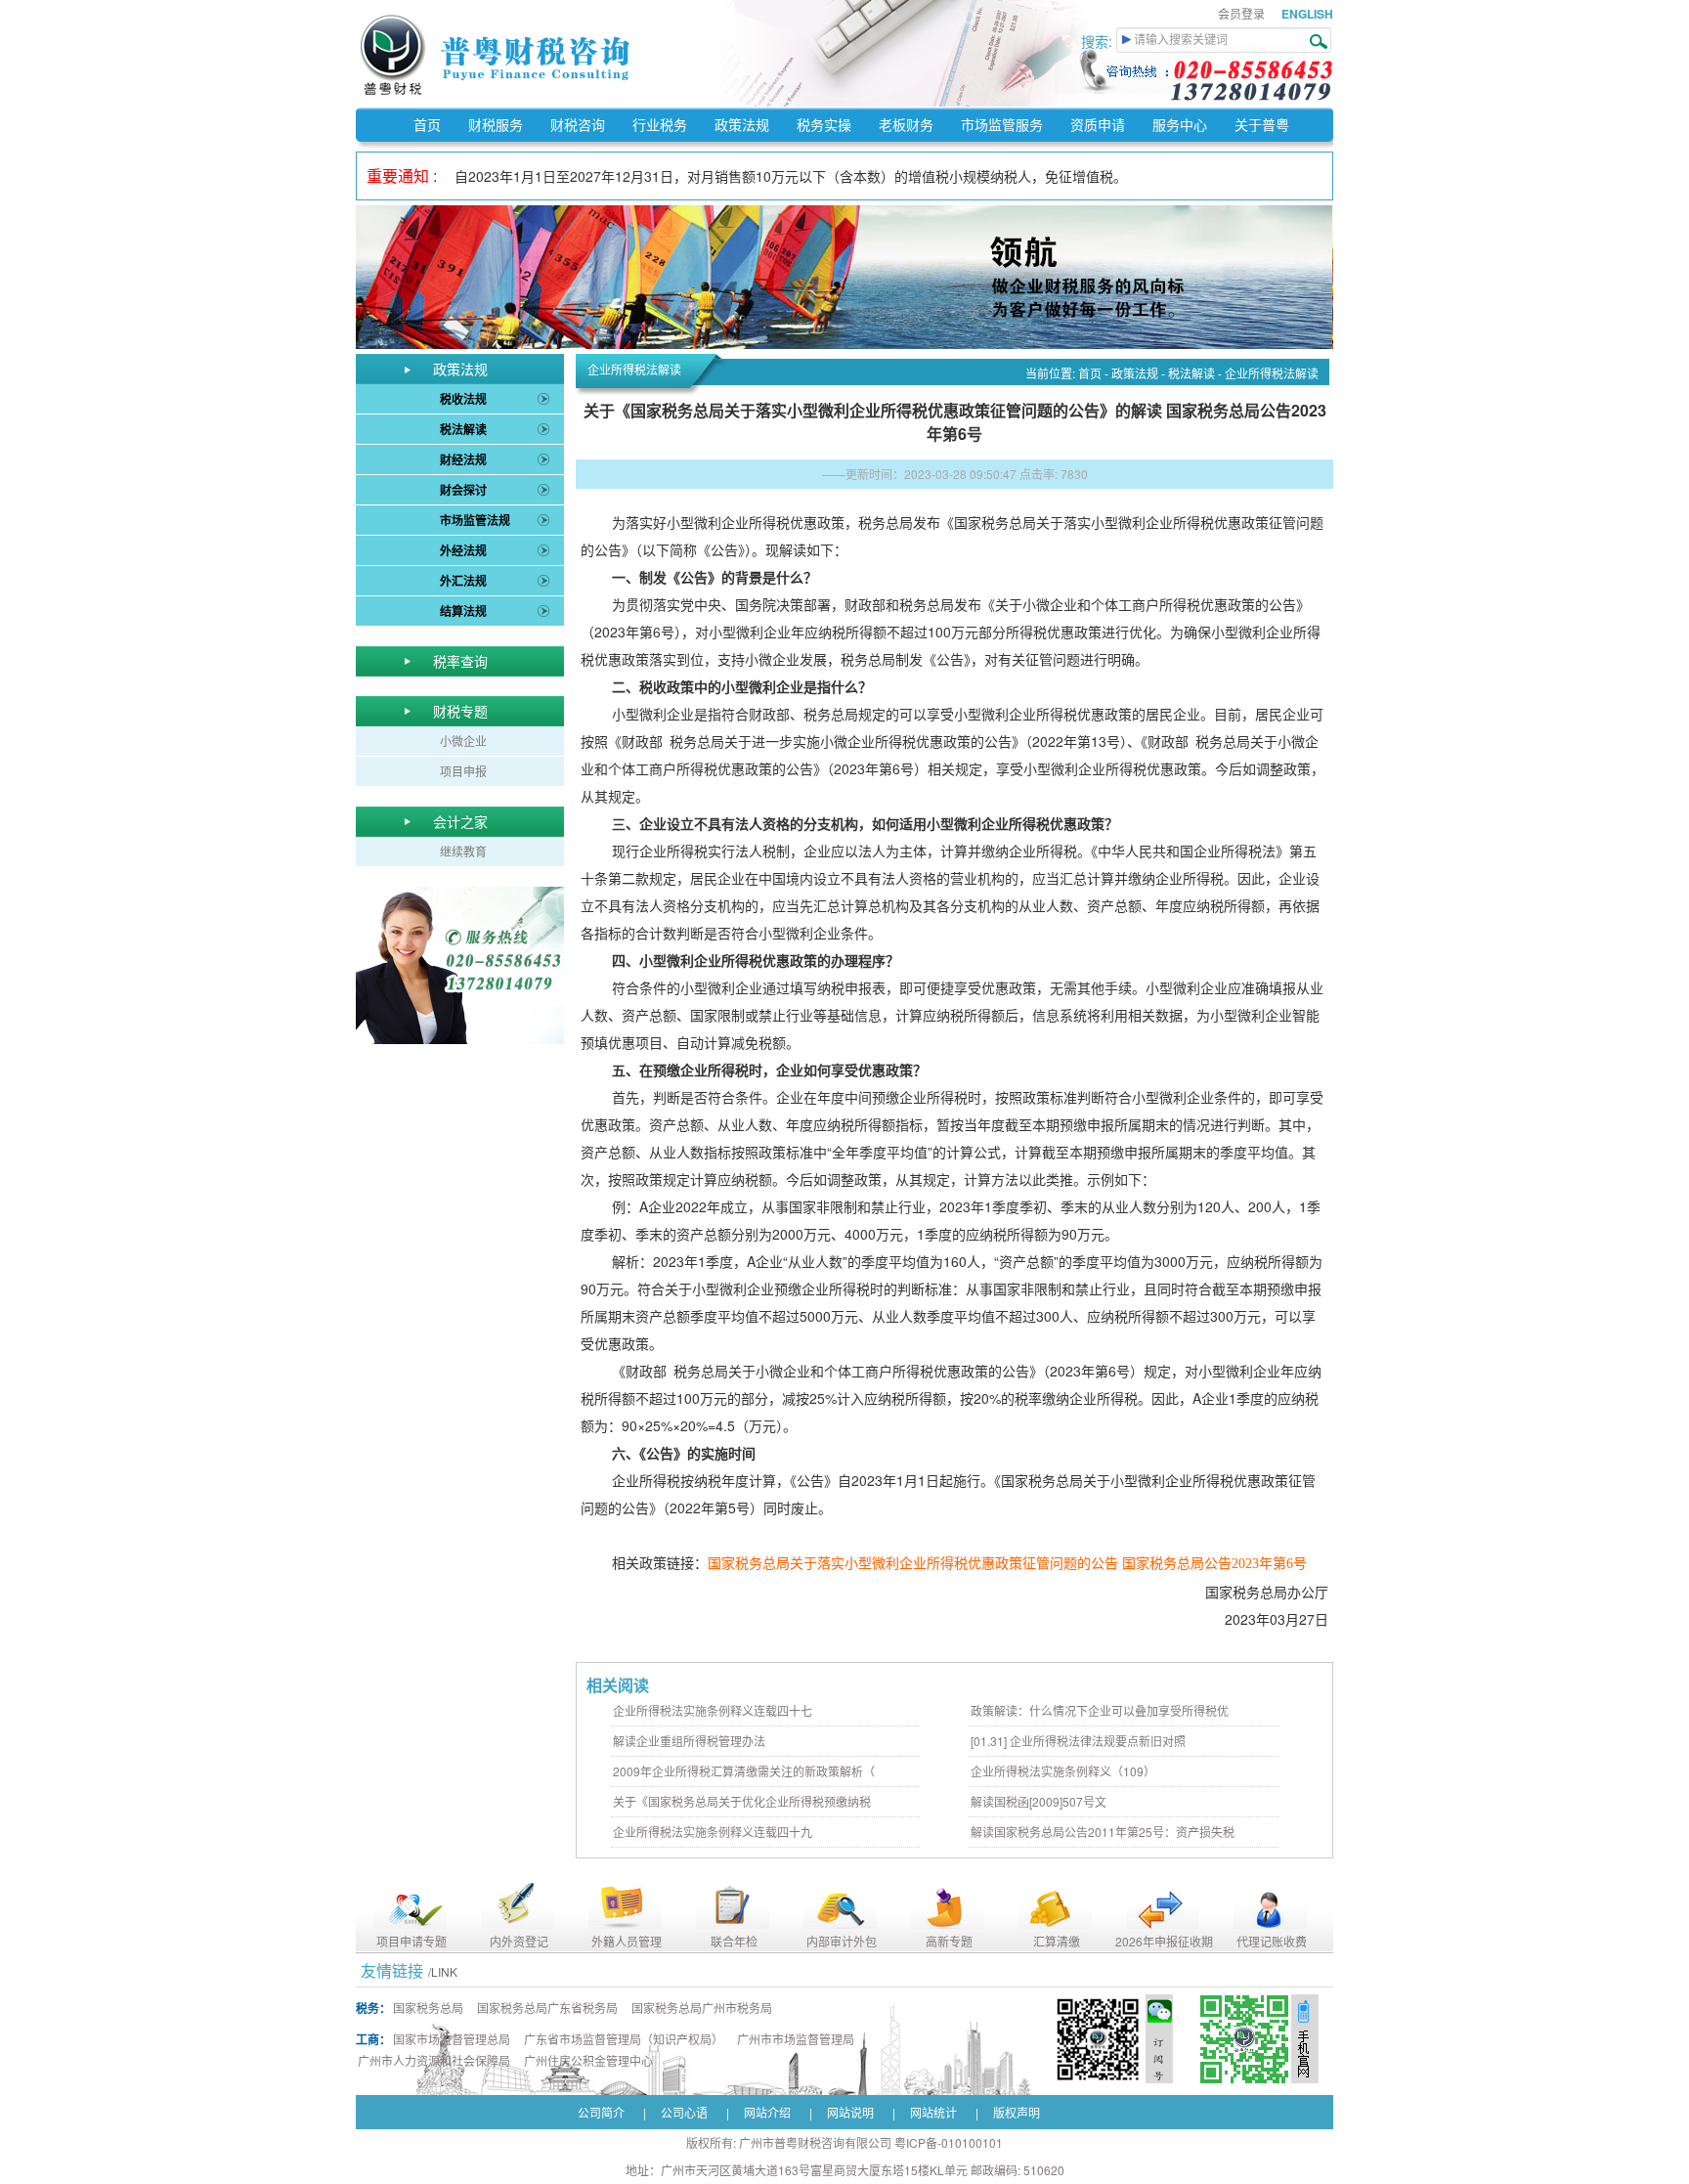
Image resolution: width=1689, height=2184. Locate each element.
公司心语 (684, 2112)
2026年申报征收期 (1164, 1941)
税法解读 (463, 429)
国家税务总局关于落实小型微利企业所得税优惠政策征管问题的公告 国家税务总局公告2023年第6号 (1007, 1564)
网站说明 (850, 2112)
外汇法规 (463, 581)
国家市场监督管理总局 (452, 2039)
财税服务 (496, 124)
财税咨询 (578, 124)
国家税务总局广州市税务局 (702, 2008)
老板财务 (906, 124)
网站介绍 (767, 2112)
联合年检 (734, 1941)
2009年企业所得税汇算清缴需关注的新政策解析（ (744, 1771)
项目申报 (463, 771)
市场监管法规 (475, 520)
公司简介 (601, 2112)
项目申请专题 (411, 1941)
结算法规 (463, 611)
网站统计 (933, 2112)
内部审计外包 (842, 1941)
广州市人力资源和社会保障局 (434, 2060)
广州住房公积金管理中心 (588, 2060)
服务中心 (1180, 124)
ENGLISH (1307, 14)
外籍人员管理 (627, 1941)
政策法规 (742, 124)
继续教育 (463, 851)
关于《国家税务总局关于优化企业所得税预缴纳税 (742, 1801)
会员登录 (1241, 13)
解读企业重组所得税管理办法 (689, 1741)
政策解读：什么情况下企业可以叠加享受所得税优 (1100, 1710)
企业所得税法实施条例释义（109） (1063, 1771)
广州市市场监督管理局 (796, 2039)
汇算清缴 (1057, 1941)
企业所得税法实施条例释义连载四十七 (713, 1710)
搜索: (1099, 41)
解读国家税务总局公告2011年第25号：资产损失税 (1103, 1832)
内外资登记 (519, 1941)
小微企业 (463, 741)
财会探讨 (463, 490)
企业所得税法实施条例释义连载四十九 (713, 1832)
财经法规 (463, 459)
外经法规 (463, 550)
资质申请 (1098, 124)
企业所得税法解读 (1272, 373)
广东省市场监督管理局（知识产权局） (624, 2039)
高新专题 (949, 1941)
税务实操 (824, 124)
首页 (427, 124)
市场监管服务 (1002, 124)
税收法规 (463, 399)
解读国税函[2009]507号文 (1039, 1801)
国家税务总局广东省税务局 (547, 2008)
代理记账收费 (1272, 1941)
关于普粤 (1262, 124)
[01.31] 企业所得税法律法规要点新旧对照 (1078, 1741)
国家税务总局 (428, 2008)
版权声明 (1017, 2112)
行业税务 (660, 124)
